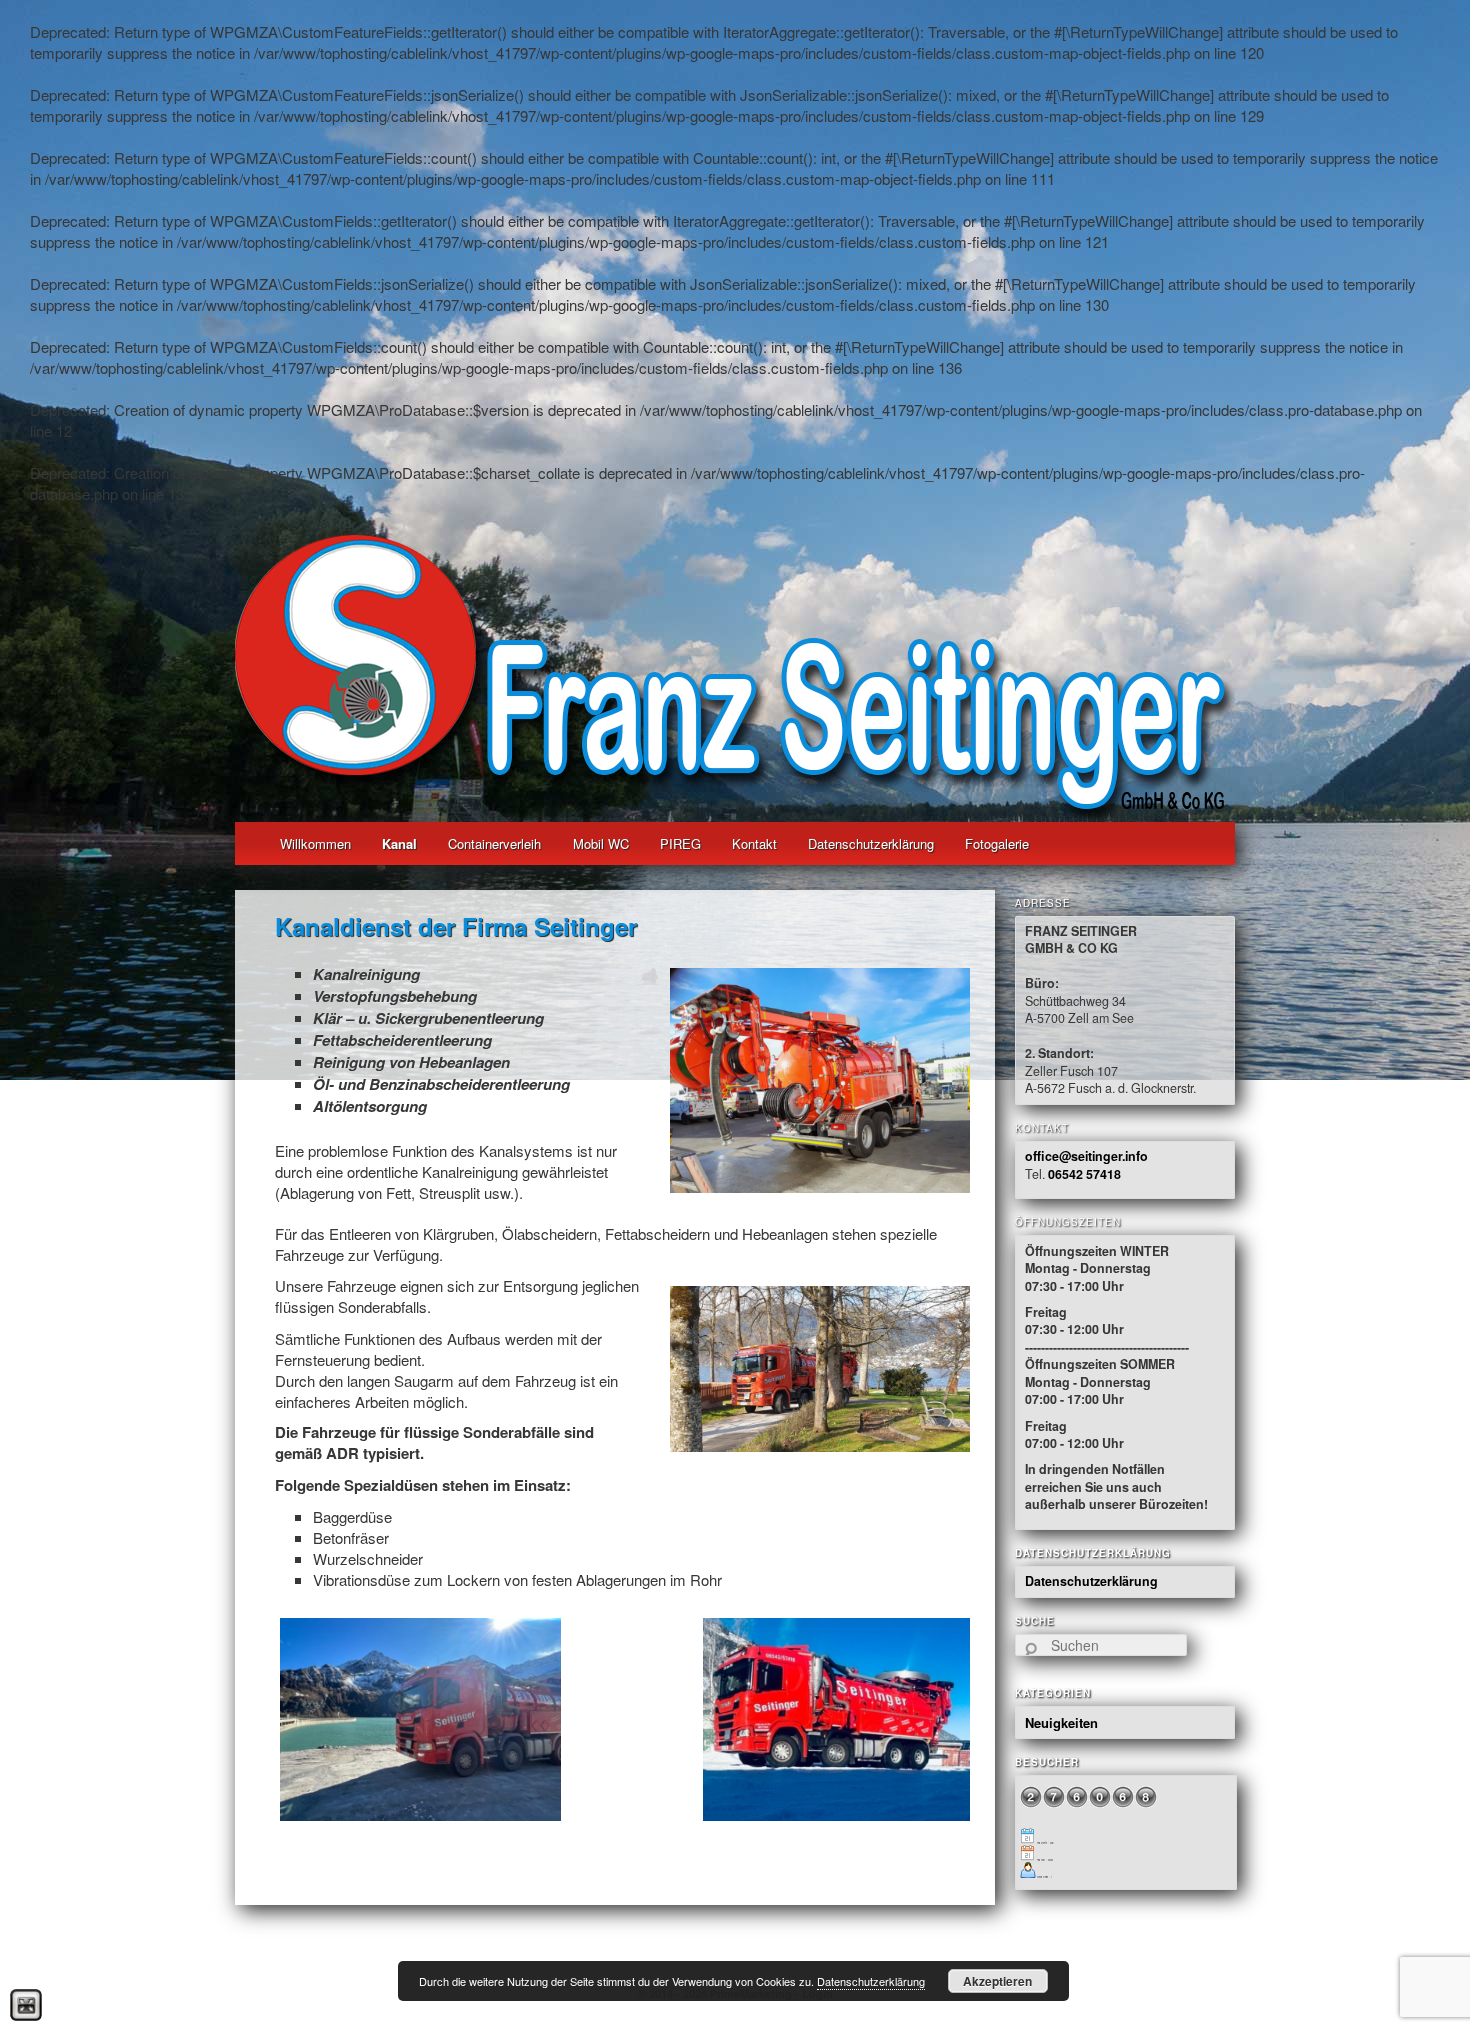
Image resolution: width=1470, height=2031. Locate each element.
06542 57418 (1084, 1174)
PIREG (680, 843)
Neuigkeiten (1061, 1722)
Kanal (399, 843)
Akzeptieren (997, 1981)
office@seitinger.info (1086, 1156)
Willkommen (315, 843)
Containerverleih (494, 843)
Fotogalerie (997, 843)
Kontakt (754, 843)
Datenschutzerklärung (871, 843)
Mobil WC (601, 843)
